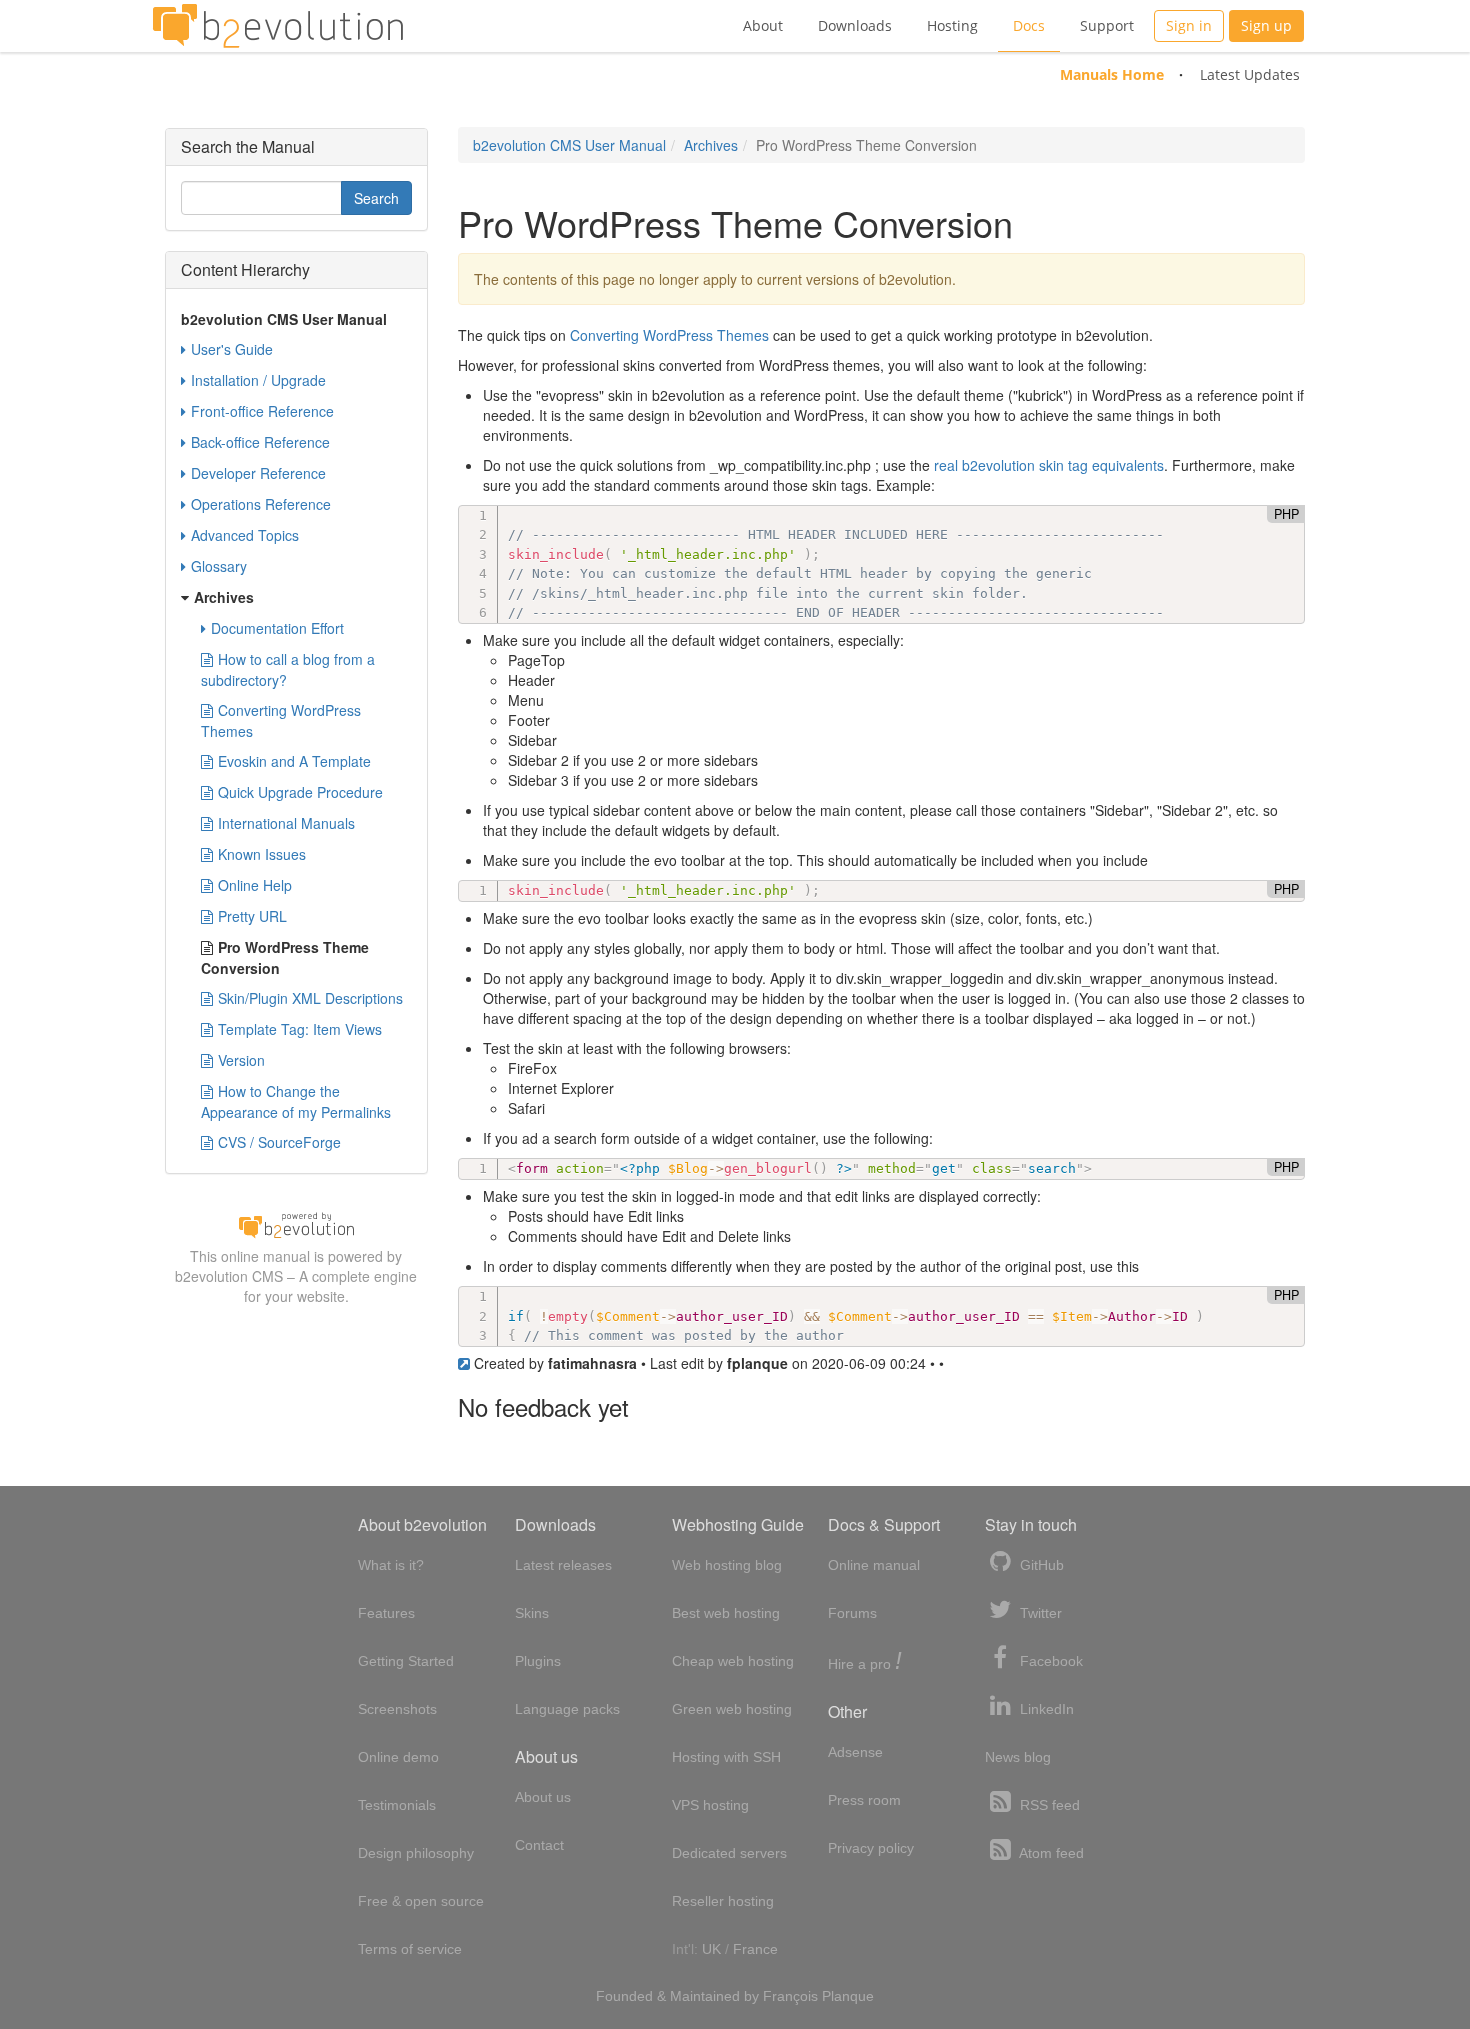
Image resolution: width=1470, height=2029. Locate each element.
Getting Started (406, 1661)
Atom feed (1050, 1853)
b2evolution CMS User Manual (569, 145)
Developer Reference (258, 473)
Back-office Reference (260, 442)
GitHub (1040, 1565)
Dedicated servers (729, 1853)
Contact (539, 1845)
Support (1107, 25)
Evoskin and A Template (294, 761)
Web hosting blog (727, 1565)
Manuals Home (1112, 74)
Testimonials (397, 1805)
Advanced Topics (245, 535)
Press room (864, 1800)
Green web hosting (732, 1709)
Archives (711, 145)
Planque (848, 1996)
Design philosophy (416, 1853)
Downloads (855, 25)
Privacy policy (871, 1848)
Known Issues (262, 854)
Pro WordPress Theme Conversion (285, 957)
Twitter (1039, 1613)
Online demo (398, 1757)
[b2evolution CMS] (296, 1224)
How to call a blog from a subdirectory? (288, 669)
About (763, 25)
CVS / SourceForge (279, 1142)
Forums (852, 1613)
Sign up (1266, 25)
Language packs (567, 1709)
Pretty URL (252, 916)
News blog (1018, 1757)
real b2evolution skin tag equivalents (1049, 465)
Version (241, 1060)
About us (543, 1797)
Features (386, 1613)
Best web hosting (726, 1613)
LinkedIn (1045, 1709)
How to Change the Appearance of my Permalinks (296, 1101)
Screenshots (397, 1709)
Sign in (1189, 25)
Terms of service (410, 1949)
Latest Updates (1250, 74)
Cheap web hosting (733, 1661)
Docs (1029, 25)
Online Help (255, 885)
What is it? (391, 1565)
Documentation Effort (277, 628)
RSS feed (1048, 1805)
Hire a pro (865, 1662)
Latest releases (563, 1565)
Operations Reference (261, 504)
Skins (532, 1613)
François (790, 1996)
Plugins (538, 1661)
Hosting (952, 25)
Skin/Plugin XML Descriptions (310, 998)
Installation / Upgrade (258, 380)
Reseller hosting (723, 1901)
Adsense (855, 1752)
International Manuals (286, 823)
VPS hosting (710, 1805)
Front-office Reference (262, 411)
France (755, 1949)
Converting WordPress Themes (669, 335)
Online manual (874, 1565)
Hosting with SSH (726, 1757)
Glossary (219, 566)
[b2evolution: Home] (278, 26)
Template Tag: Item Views (300, 1029)
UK (711, 1949)
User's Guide (232, 349)
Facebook (1049, 1661)
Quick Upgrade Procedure (300, 792)
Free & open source (421, 1901)
